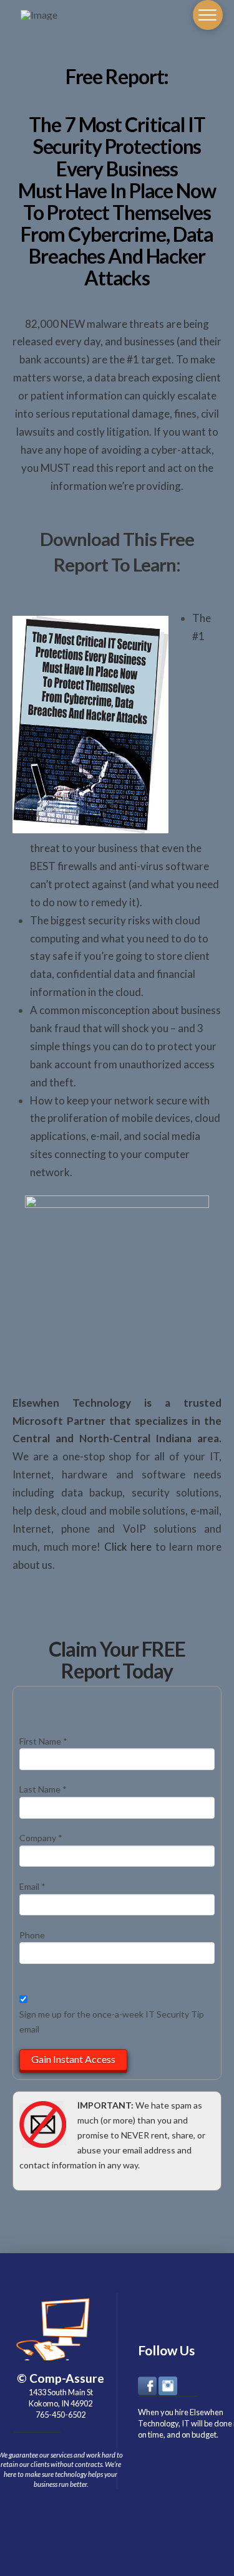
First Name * (43, 1741)
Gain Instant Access (73, 2059)
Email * (32, 1886)
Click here (128, 1547)
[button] (208, 15)
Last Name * (43, 1789)
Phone (32, 1935)
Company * (41, 1838)
